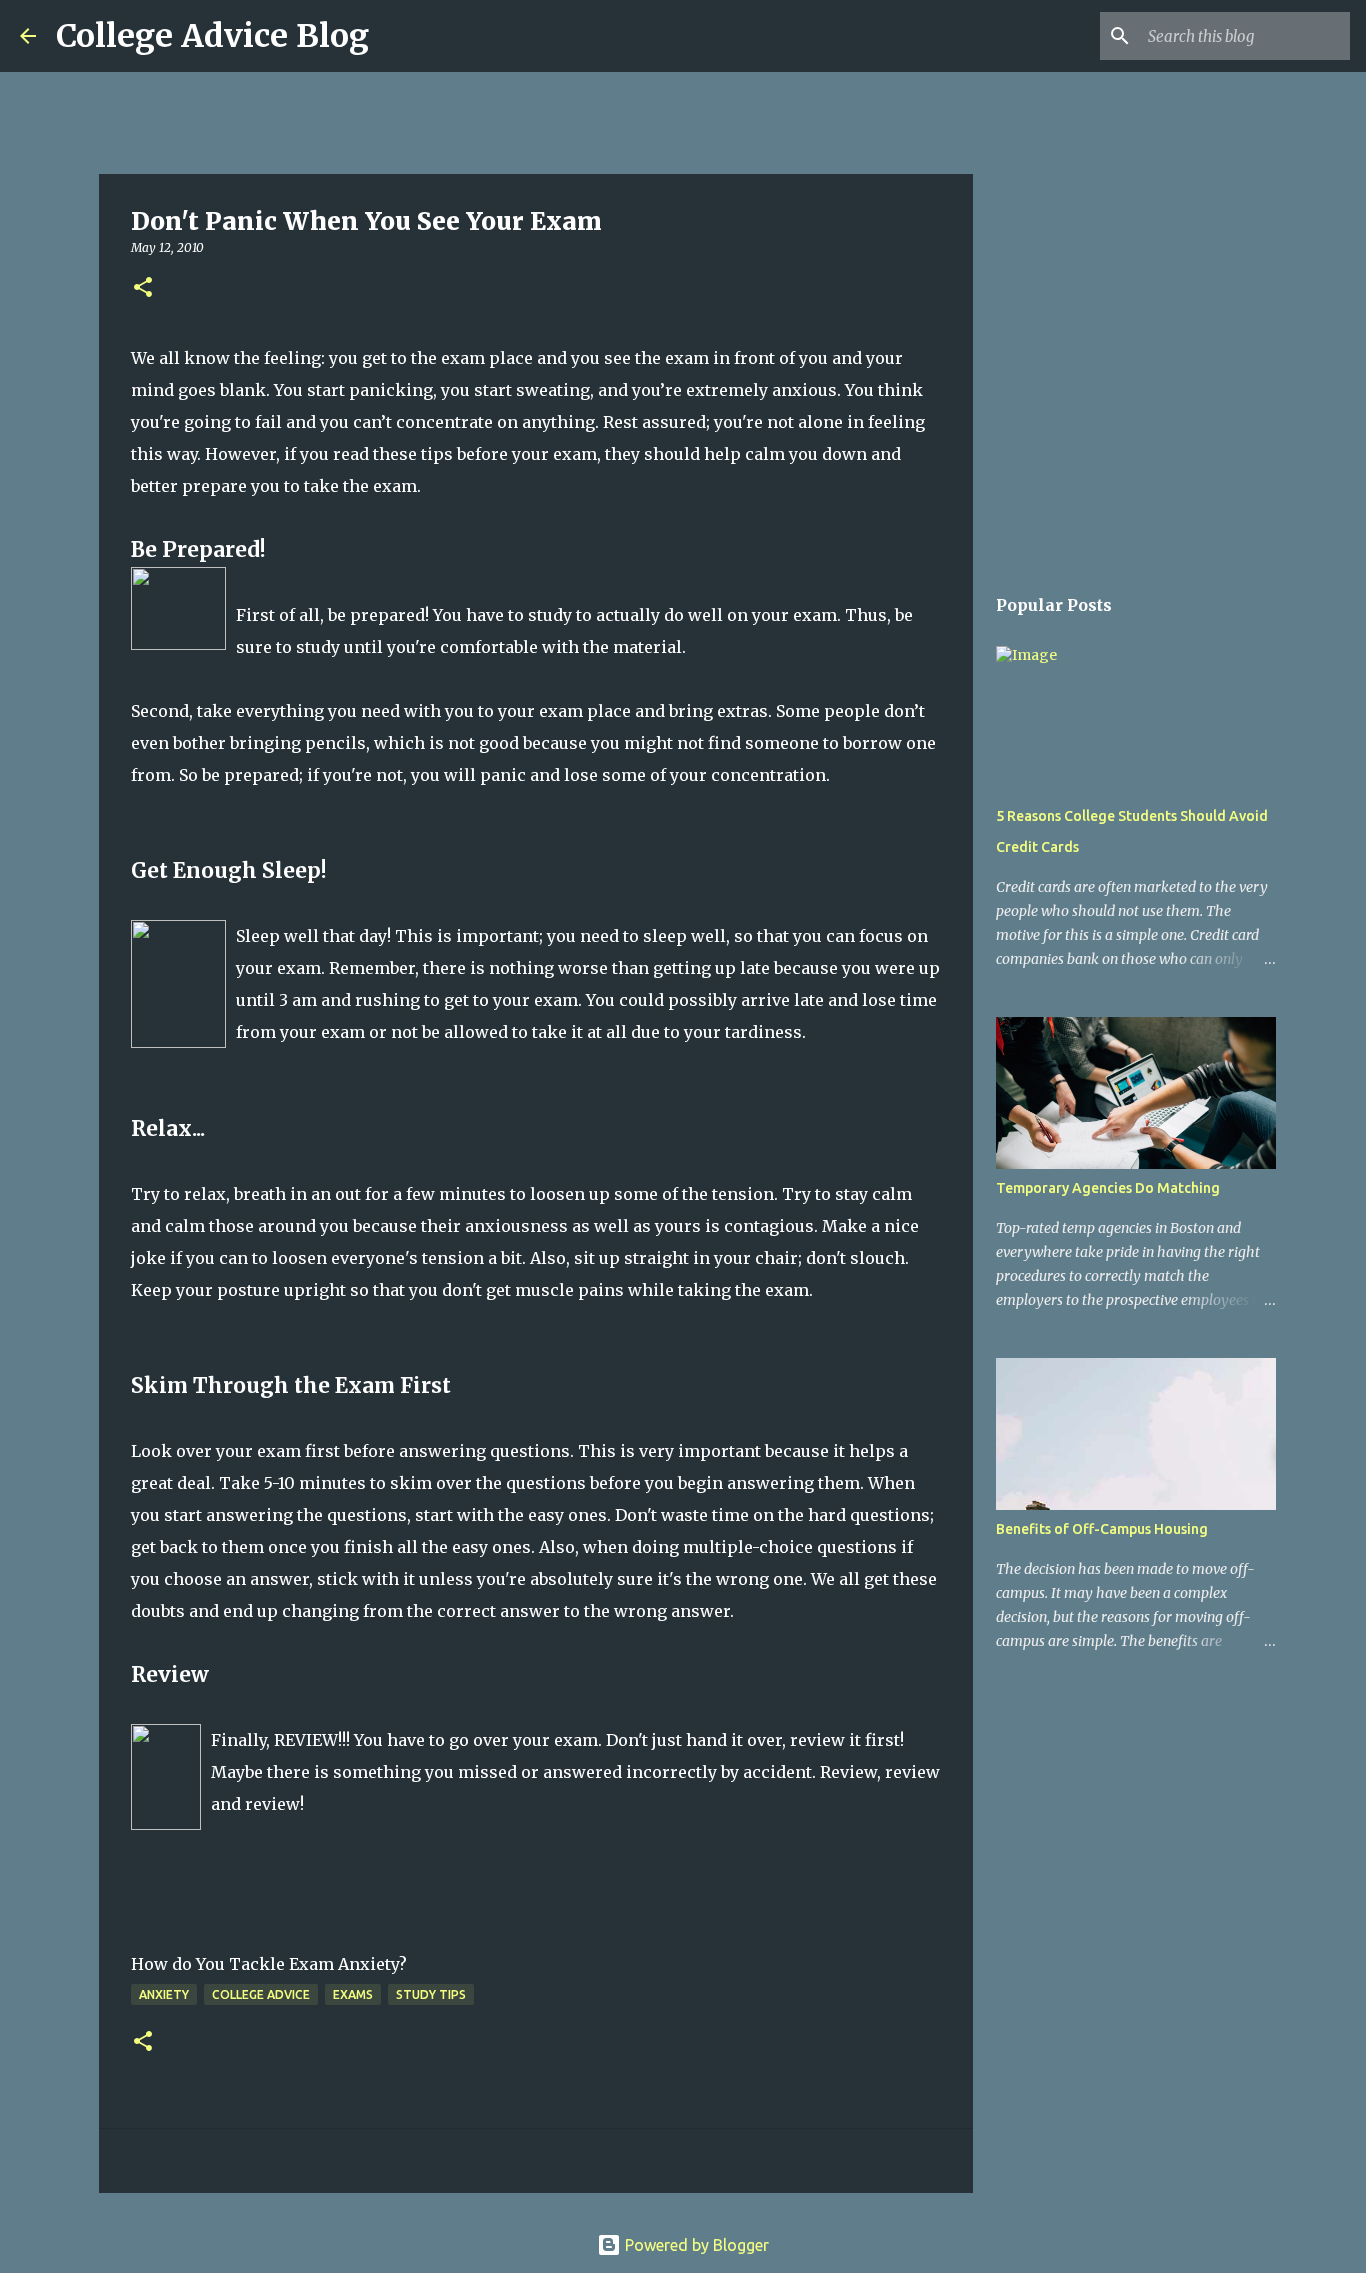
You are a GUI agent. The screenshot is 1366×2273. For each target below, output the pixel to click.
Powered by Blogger (695, 2245)
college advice (261, 1994)
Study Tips (431, 1994)
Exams (353, 1994)
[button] (143, 288)
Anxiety (164, 1994)
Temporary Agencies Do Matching (1108, 1188)
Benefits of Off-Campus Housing (1102, 1529)
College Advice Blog (212, 36)
